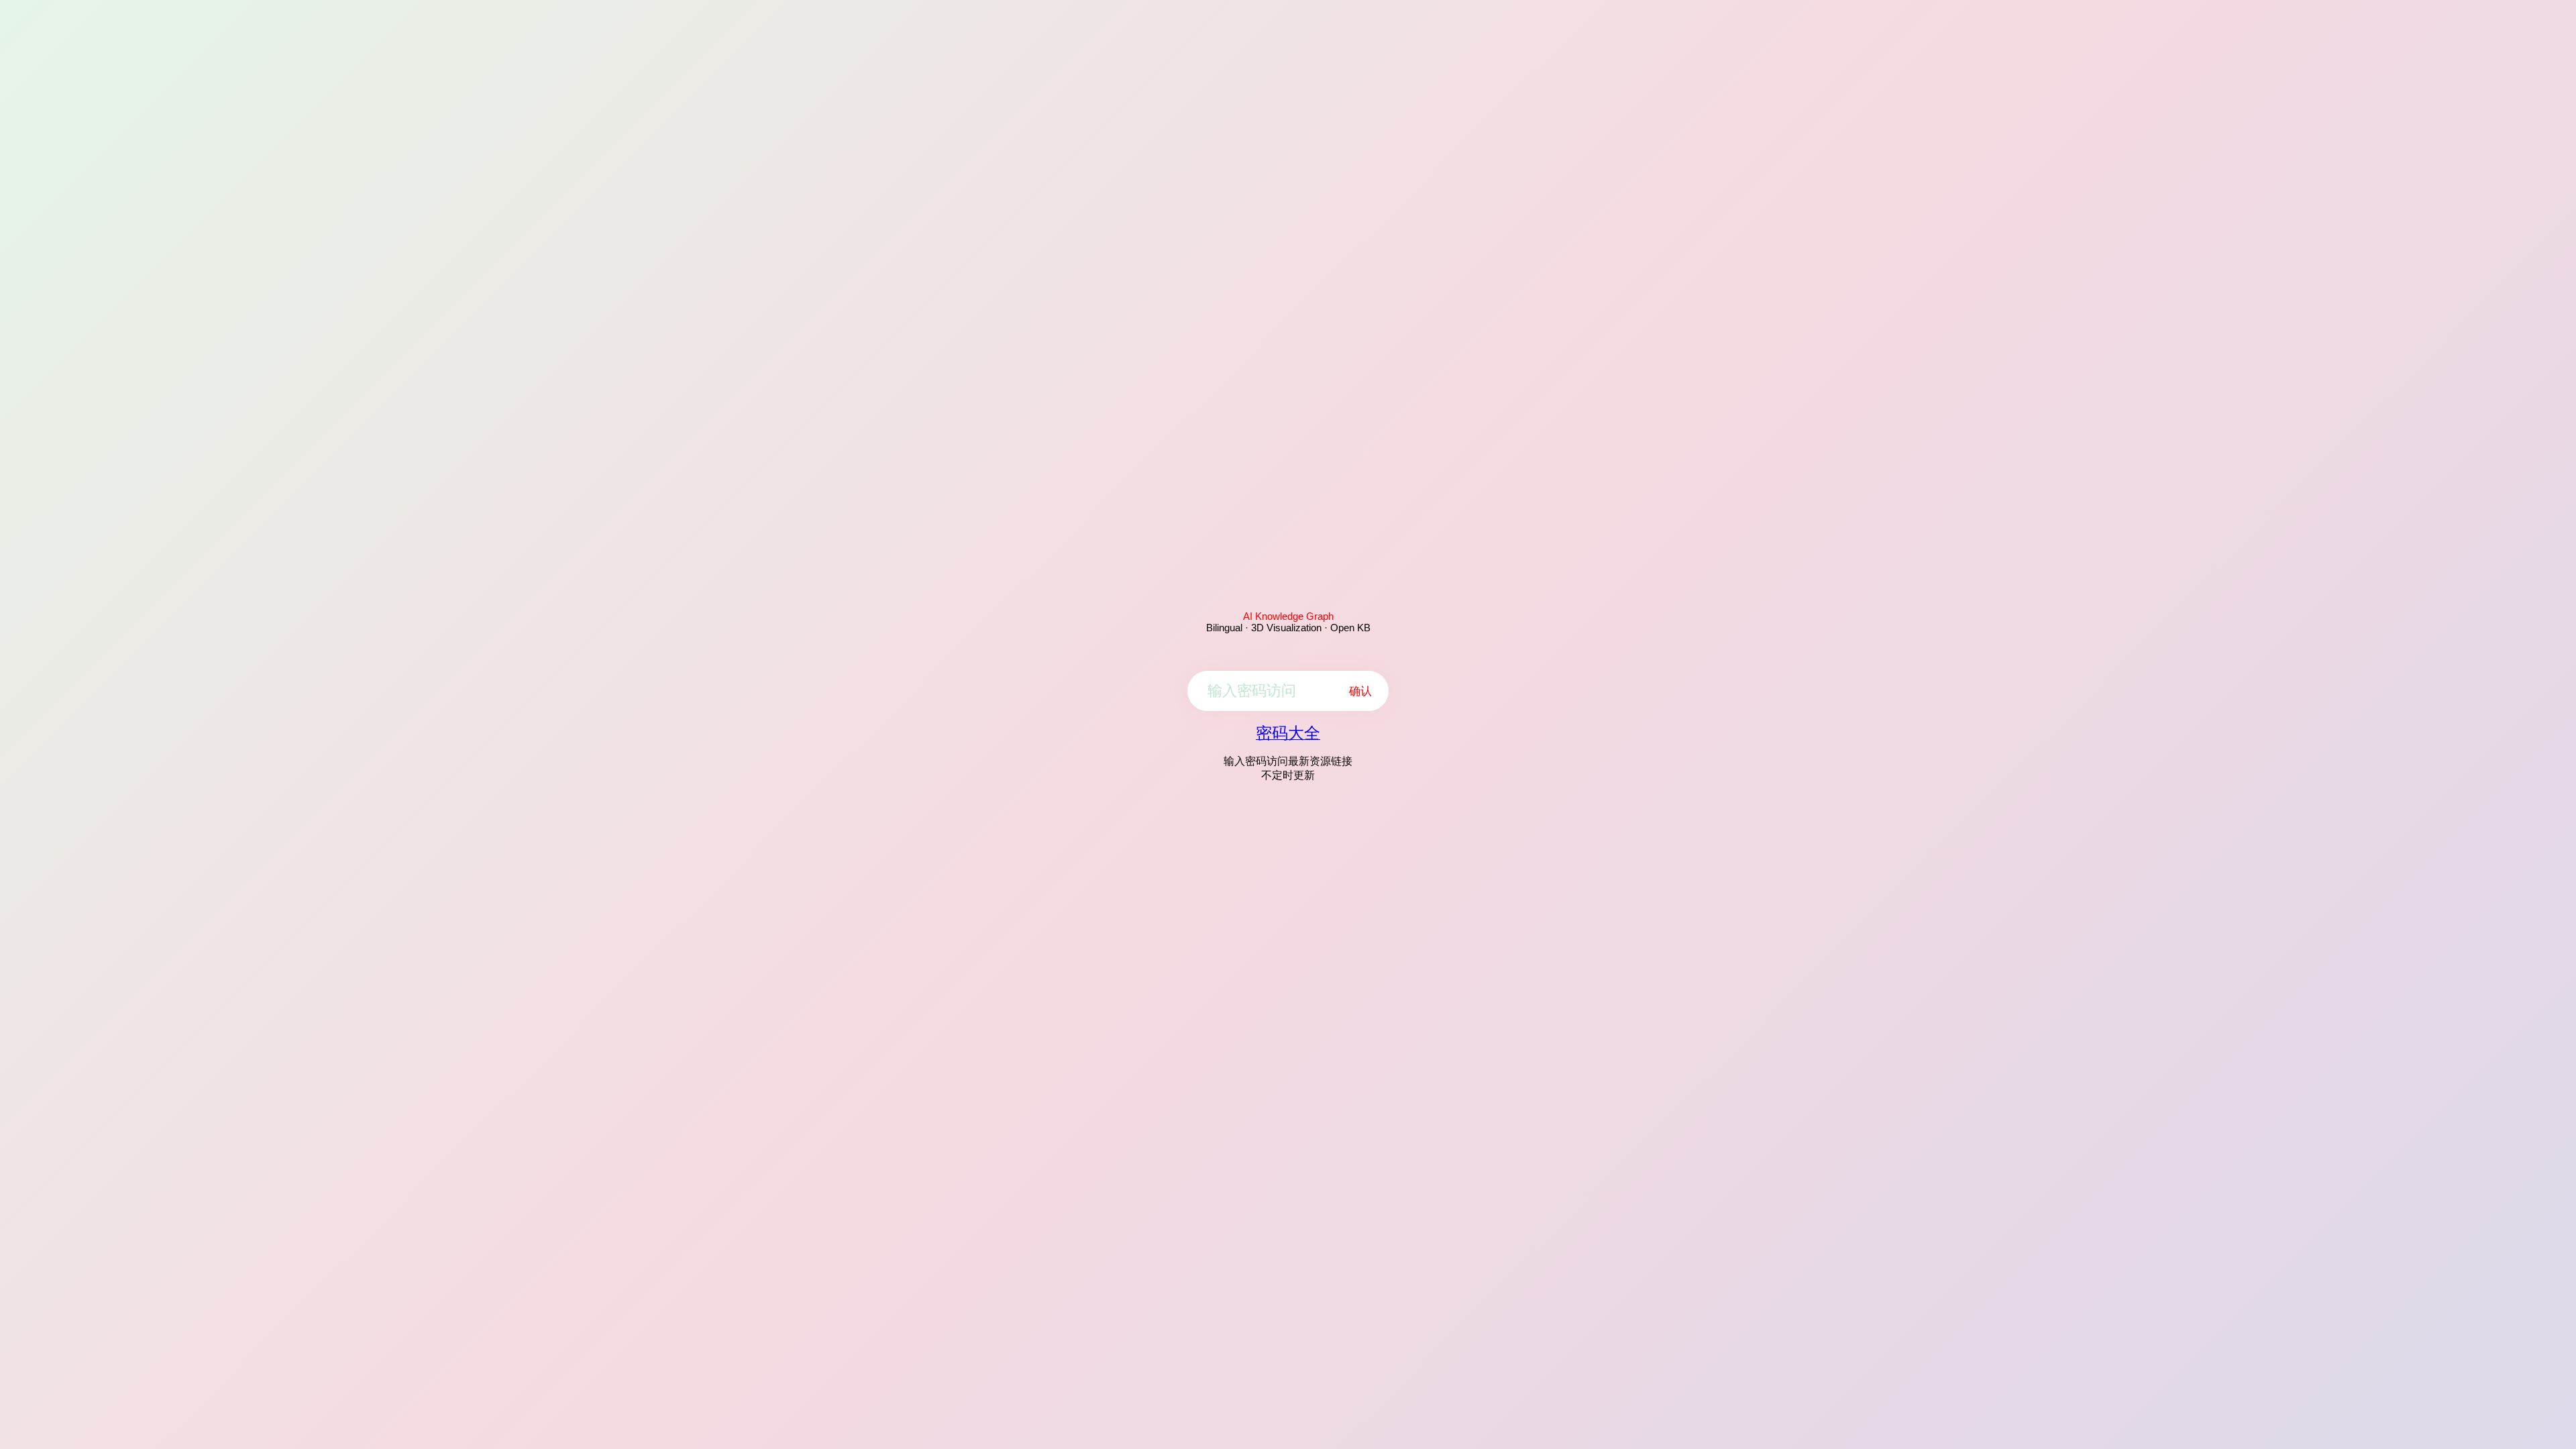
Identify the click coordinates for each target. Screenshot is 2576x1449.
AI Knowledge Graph (1288, 616)
